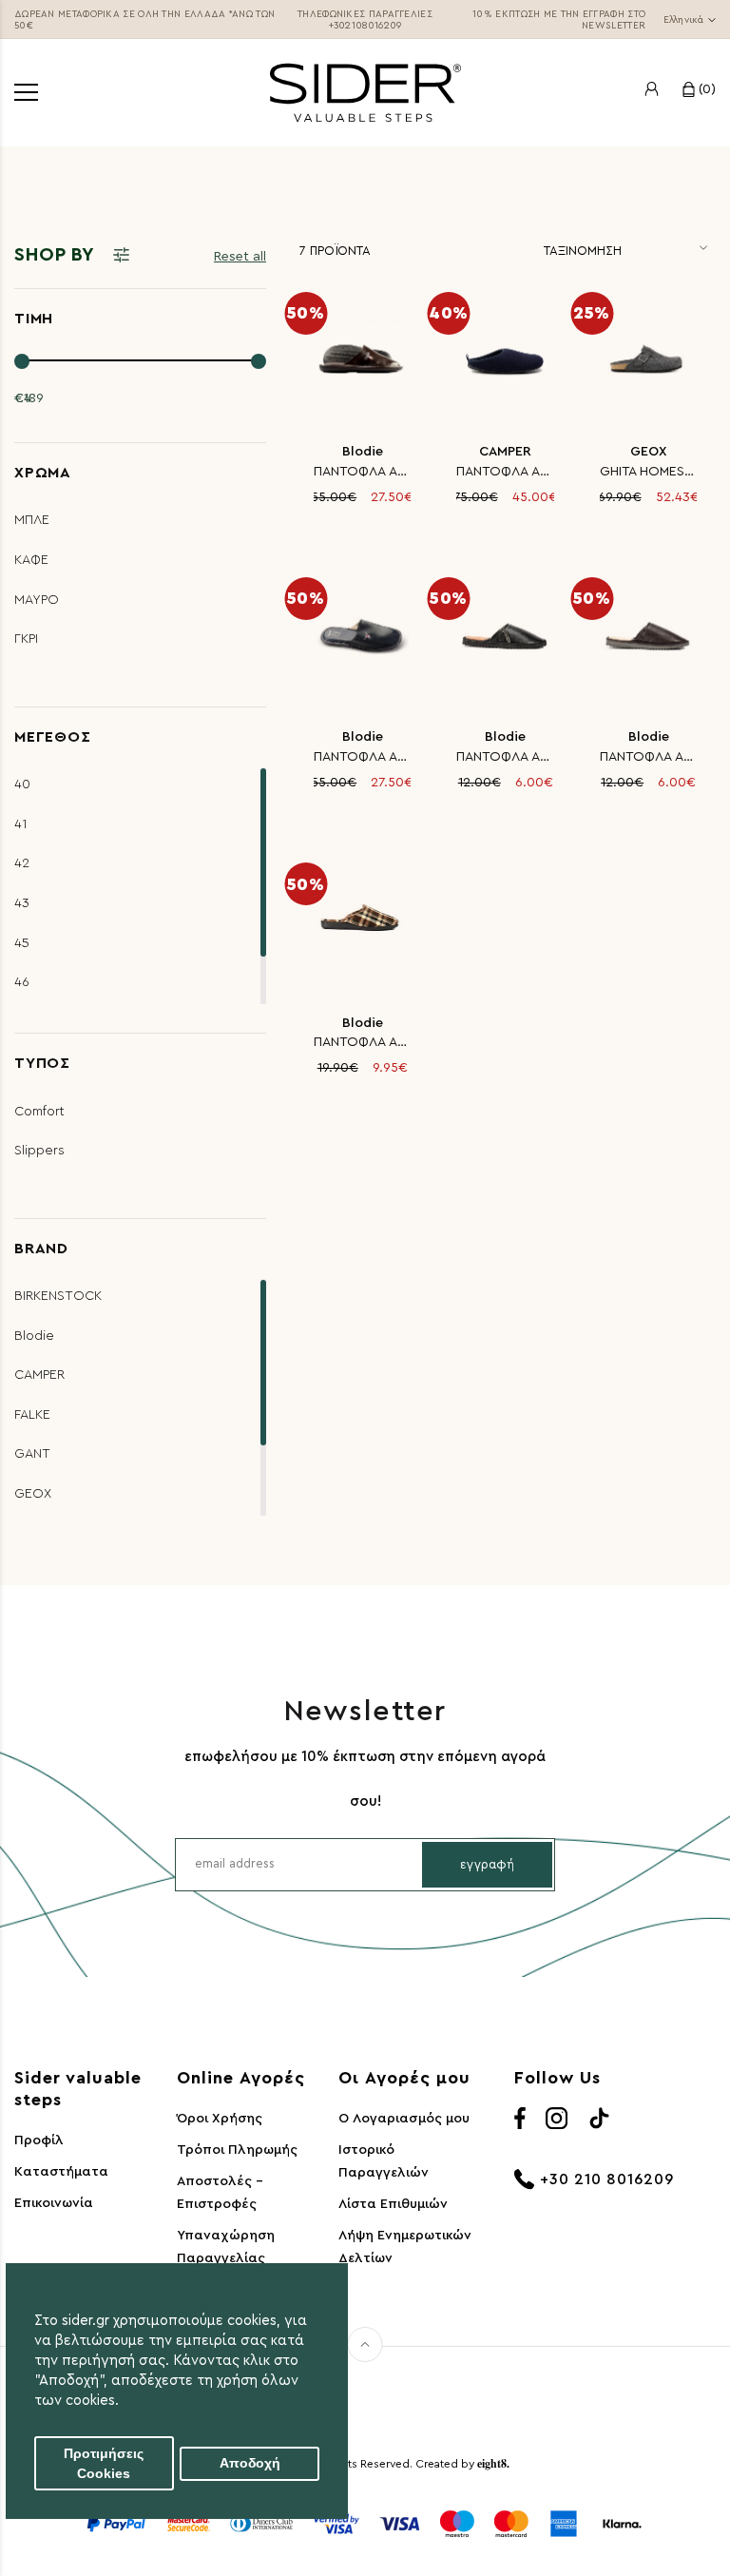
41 (21, 824)
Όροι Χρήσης (220, 2119)
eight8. (493, 2463)
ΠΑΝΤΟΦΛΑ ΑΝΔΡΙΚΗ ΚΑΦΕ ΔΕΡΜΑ (362, 757)
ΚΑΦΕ (31, 560)
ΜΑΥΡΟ (37, 600)
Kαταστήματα (61, 2172)
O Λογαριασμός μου (404, 2119)
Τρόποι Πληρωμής (237, 2150)
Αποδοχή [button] (250, 2463)
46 (22, 982)
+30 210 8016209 (607, 2179)
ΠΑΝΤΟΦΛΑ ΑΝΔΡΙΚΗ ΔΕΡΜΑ (362, 472)
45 (22, 943)
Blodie (34, 1336)
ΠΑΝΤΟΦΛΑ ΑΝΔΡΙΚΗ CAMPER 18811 (505, 472)
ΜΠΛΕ (32, 520)
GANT (32, 1454)
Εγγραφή (487, 1864)
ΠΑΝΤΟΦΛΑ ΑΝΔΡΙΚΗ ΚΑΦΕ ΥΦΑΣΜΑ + (648, 757)
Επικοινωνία (54, 2203)
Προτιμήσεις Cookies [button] (104, 2464)
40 (22, 784)
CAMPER (39, 1375)
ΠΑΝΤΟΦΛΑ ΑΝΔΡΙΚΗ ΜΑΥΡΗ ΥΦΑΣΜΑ (505, 757)
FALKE (32, 1415)
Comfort (39, 1112)
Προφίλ (39, 2140)
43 (22, 903)
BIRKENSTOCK (58, 1296)
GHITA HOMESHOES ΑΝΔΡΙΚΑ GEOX (648, 472)
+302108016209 (365, 26)
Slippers (39, 1151)
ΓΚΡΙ (26, 639)
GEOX (33, 1494)
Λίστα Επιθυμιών (393, 2204)
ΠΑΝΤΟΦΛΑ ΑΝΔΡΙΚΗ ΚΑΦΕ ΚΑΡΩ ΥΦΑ (362, 1042)
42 (22, 863)
